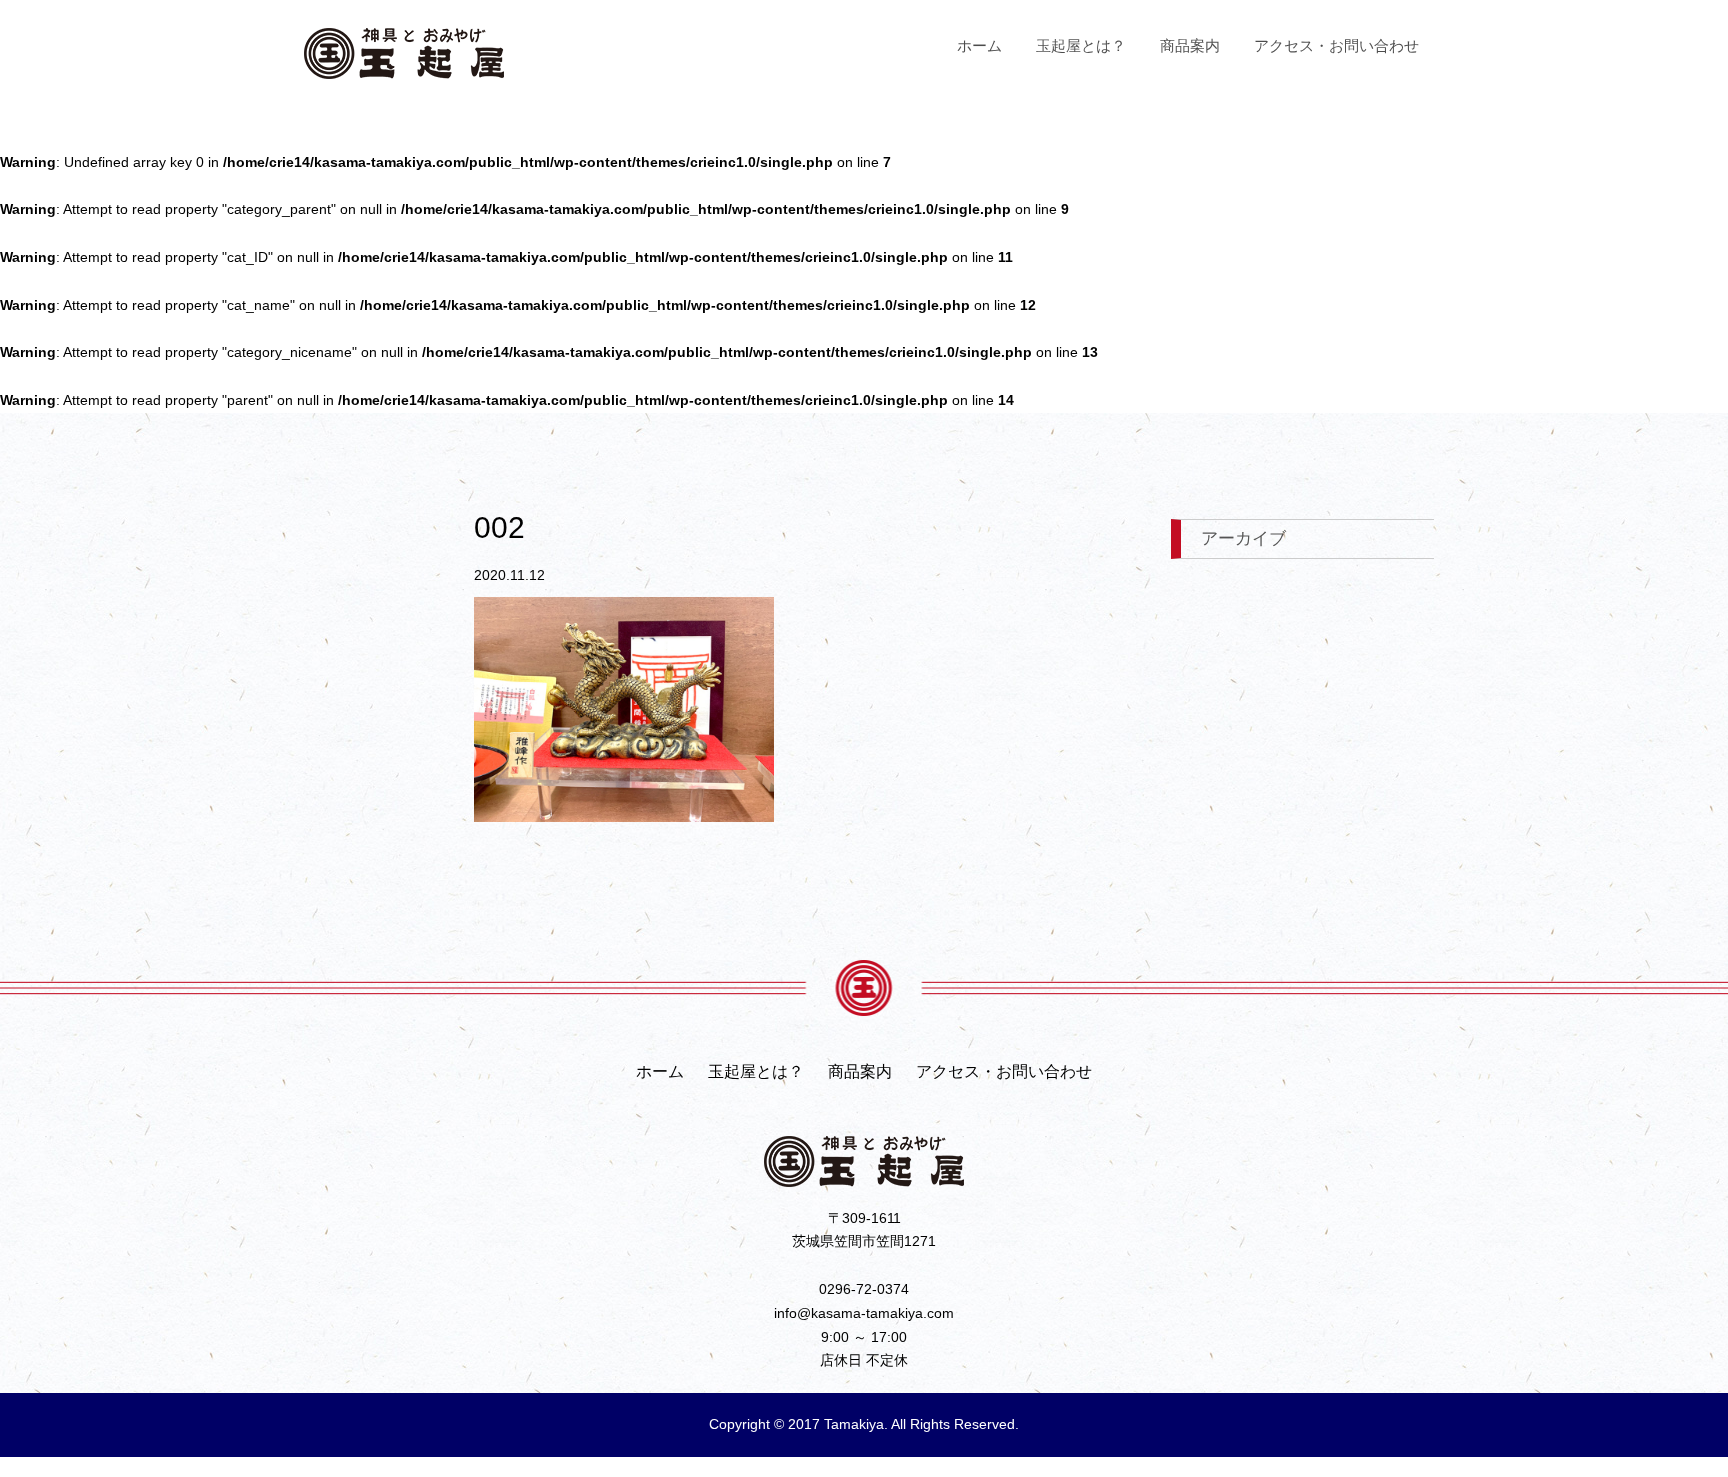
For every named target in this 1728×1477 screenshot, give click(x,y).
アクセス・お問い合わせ (1336, 45)
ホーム (979, 45)
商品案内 (1190, 45)
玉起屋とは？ (1081, 45)
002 (499, 527)
